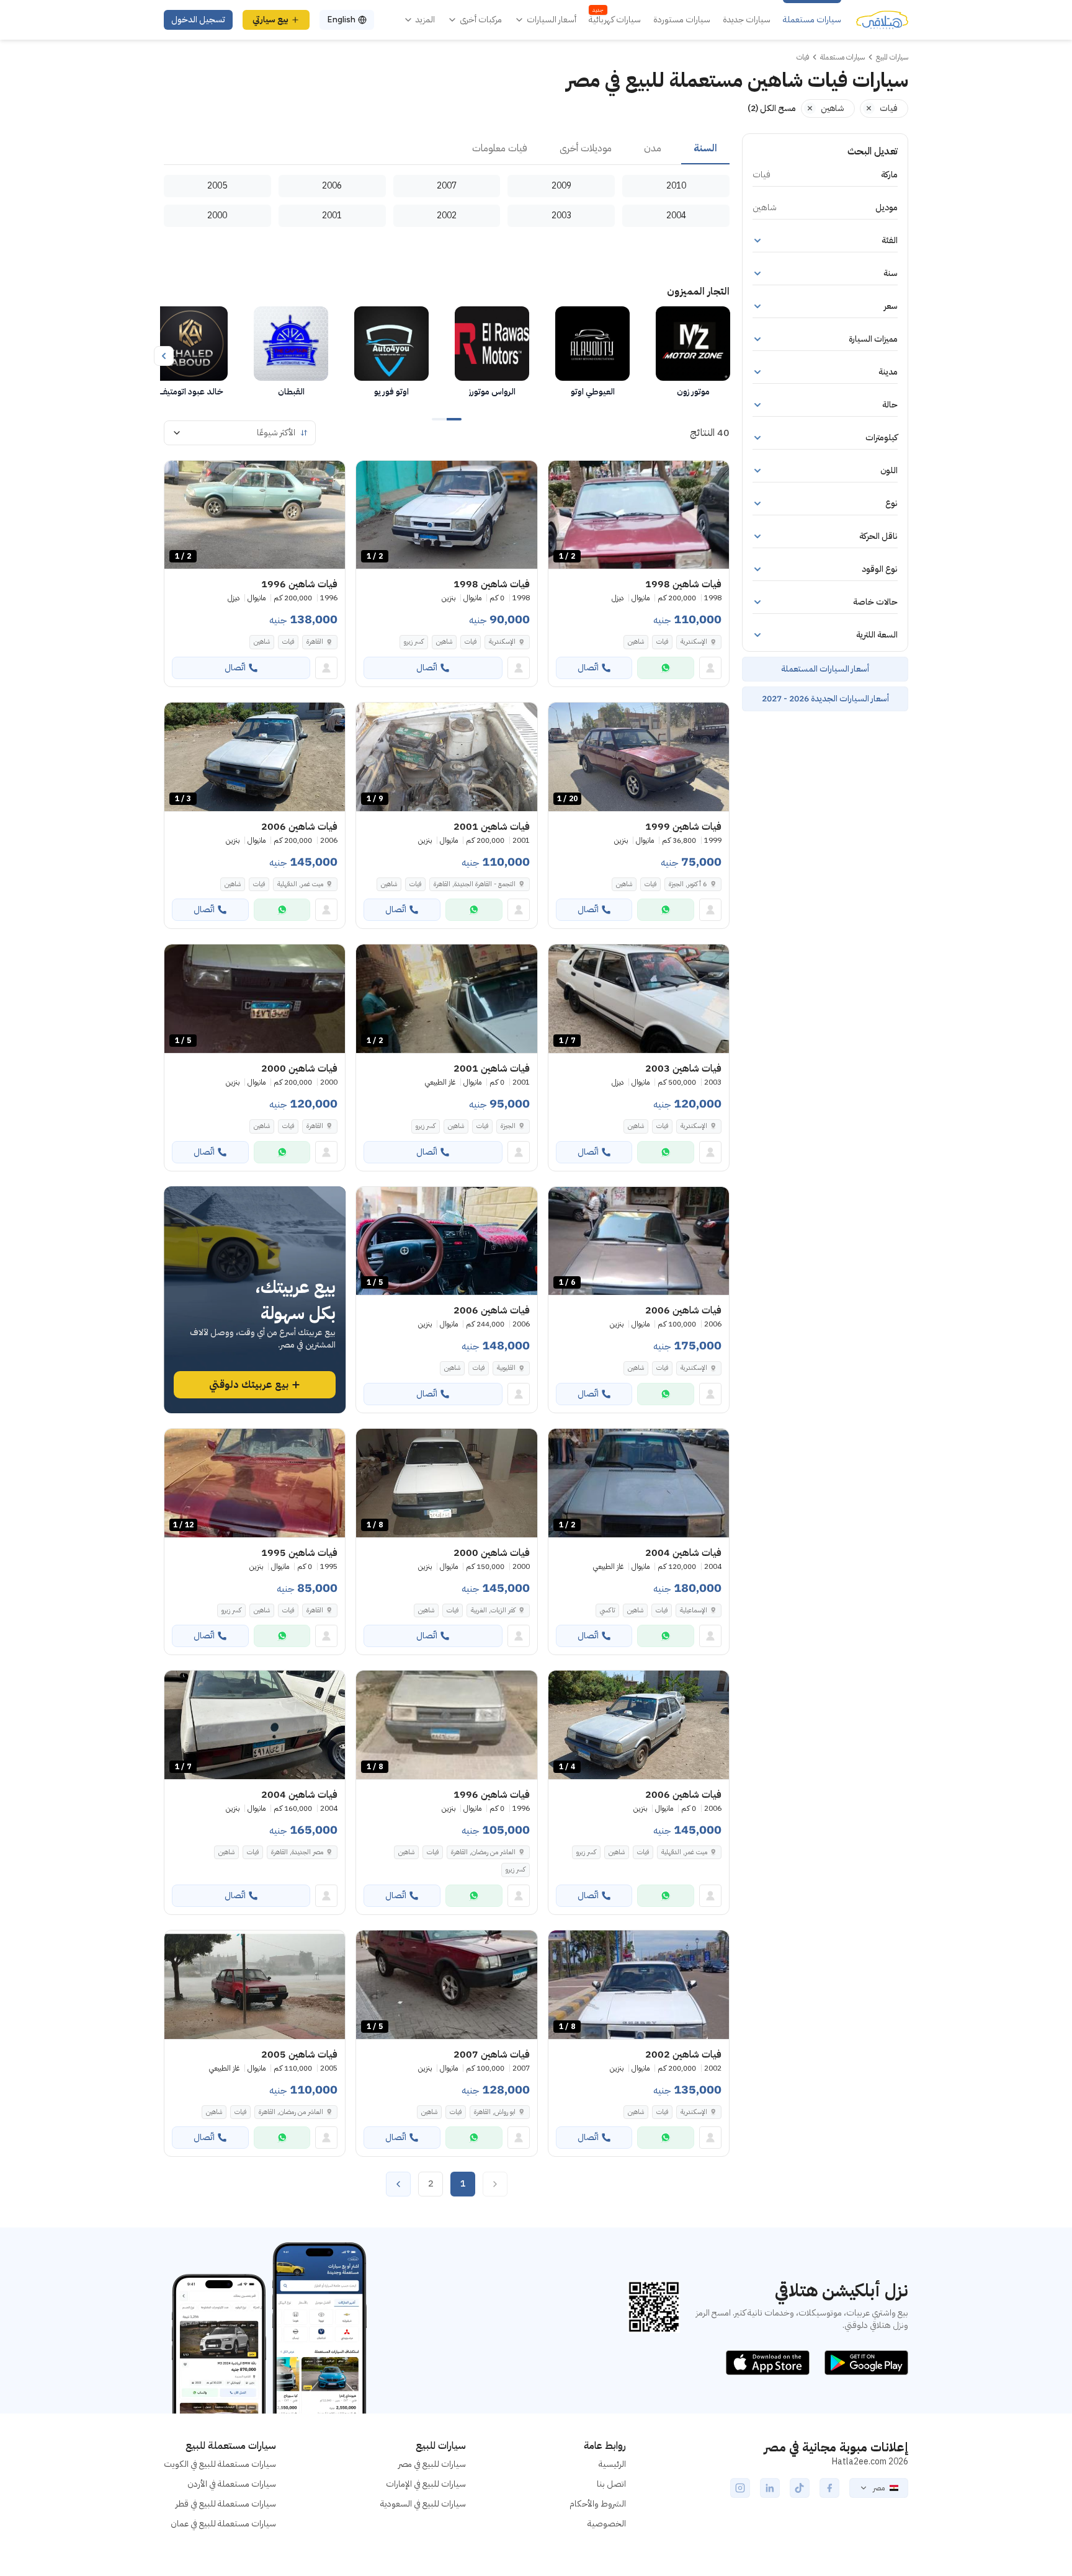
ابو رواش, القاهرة (495, 2112)
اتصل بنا (611, 2484)
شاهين (636, 642)
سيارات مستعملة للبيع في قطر (226, 2504)
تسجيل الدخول (198, 20)
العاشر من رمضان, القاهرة (483, 1852)
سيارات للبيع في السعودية (423, 2504)
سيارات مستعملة (812, 20)
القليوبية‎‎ (506, 1368)
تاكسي (607, 1610)
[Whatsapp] (666, 668)
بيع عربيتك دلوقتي (249, 1385)
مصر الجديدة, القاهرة (297, 1852)
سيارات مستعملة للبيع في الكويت (220, 2464)
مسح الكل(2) (772, 108)
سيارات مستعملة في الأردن (232, 2484)
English (341, 20)
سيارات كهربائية (615, 20)
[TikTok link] (800, 2488)
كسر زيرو (414, 642)
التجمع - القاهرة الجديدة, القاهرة (475, 884)
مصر (879, 2488)
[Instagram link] (740, 2488)
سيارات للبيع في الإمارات (426, 2484)
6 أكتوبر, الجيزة (688, 884)
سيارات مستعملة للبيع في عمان (223, 2524)
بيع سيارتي (270, 20)
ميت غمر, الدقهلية (300, 884)
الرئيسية (612, 2464)
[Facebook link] (829, 2488)
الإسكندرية (694, 642)
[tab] (705, 149)
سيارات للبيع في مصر (432, 2464)
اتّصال (588, 668)
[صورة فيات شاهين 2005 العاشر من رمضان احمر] (255, 1985)
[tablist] (447, 149)
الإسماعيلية (694, 1610)
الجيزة (508, 1126)
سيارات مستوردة (682, 20)
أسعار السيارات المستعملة (825, 669)
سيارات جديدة (747, 20)
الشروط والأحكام (598, 2504)
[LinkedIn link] (770, 2488)
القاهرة (315, 642)
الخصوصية (607, 2524)
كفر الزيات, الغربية (493, 1610)
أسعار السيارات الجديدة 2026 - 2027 (825, 699)
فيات (662, 642)
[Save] (563, 476)
